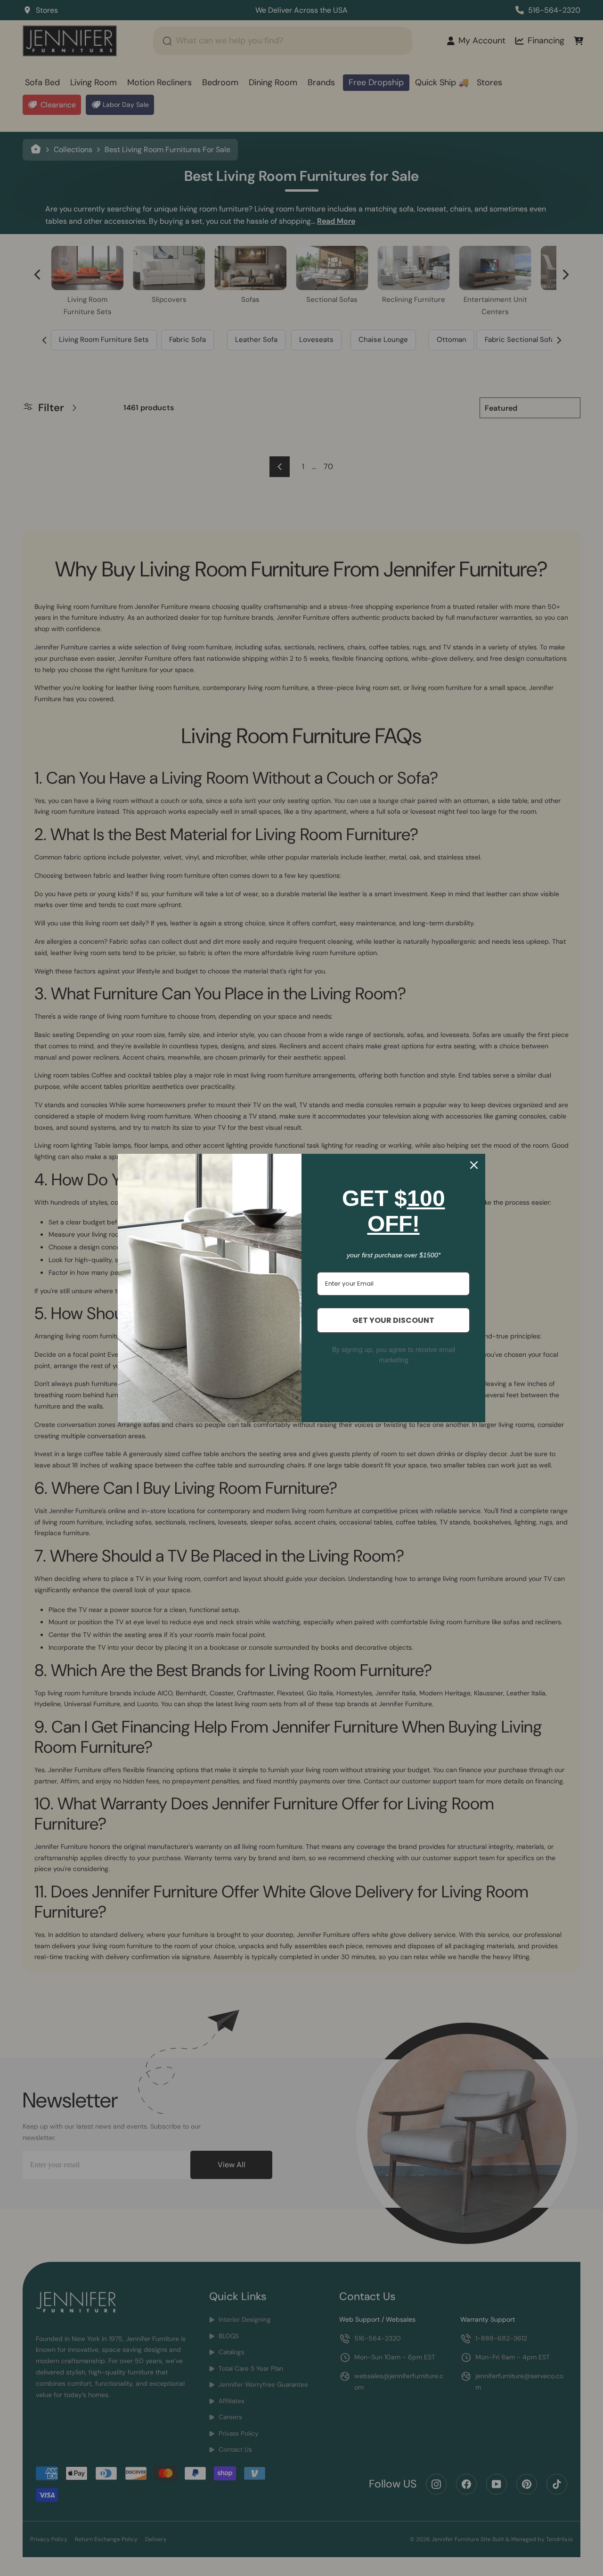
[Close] (474, 1165)
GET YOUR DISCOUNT (393, 1320)
